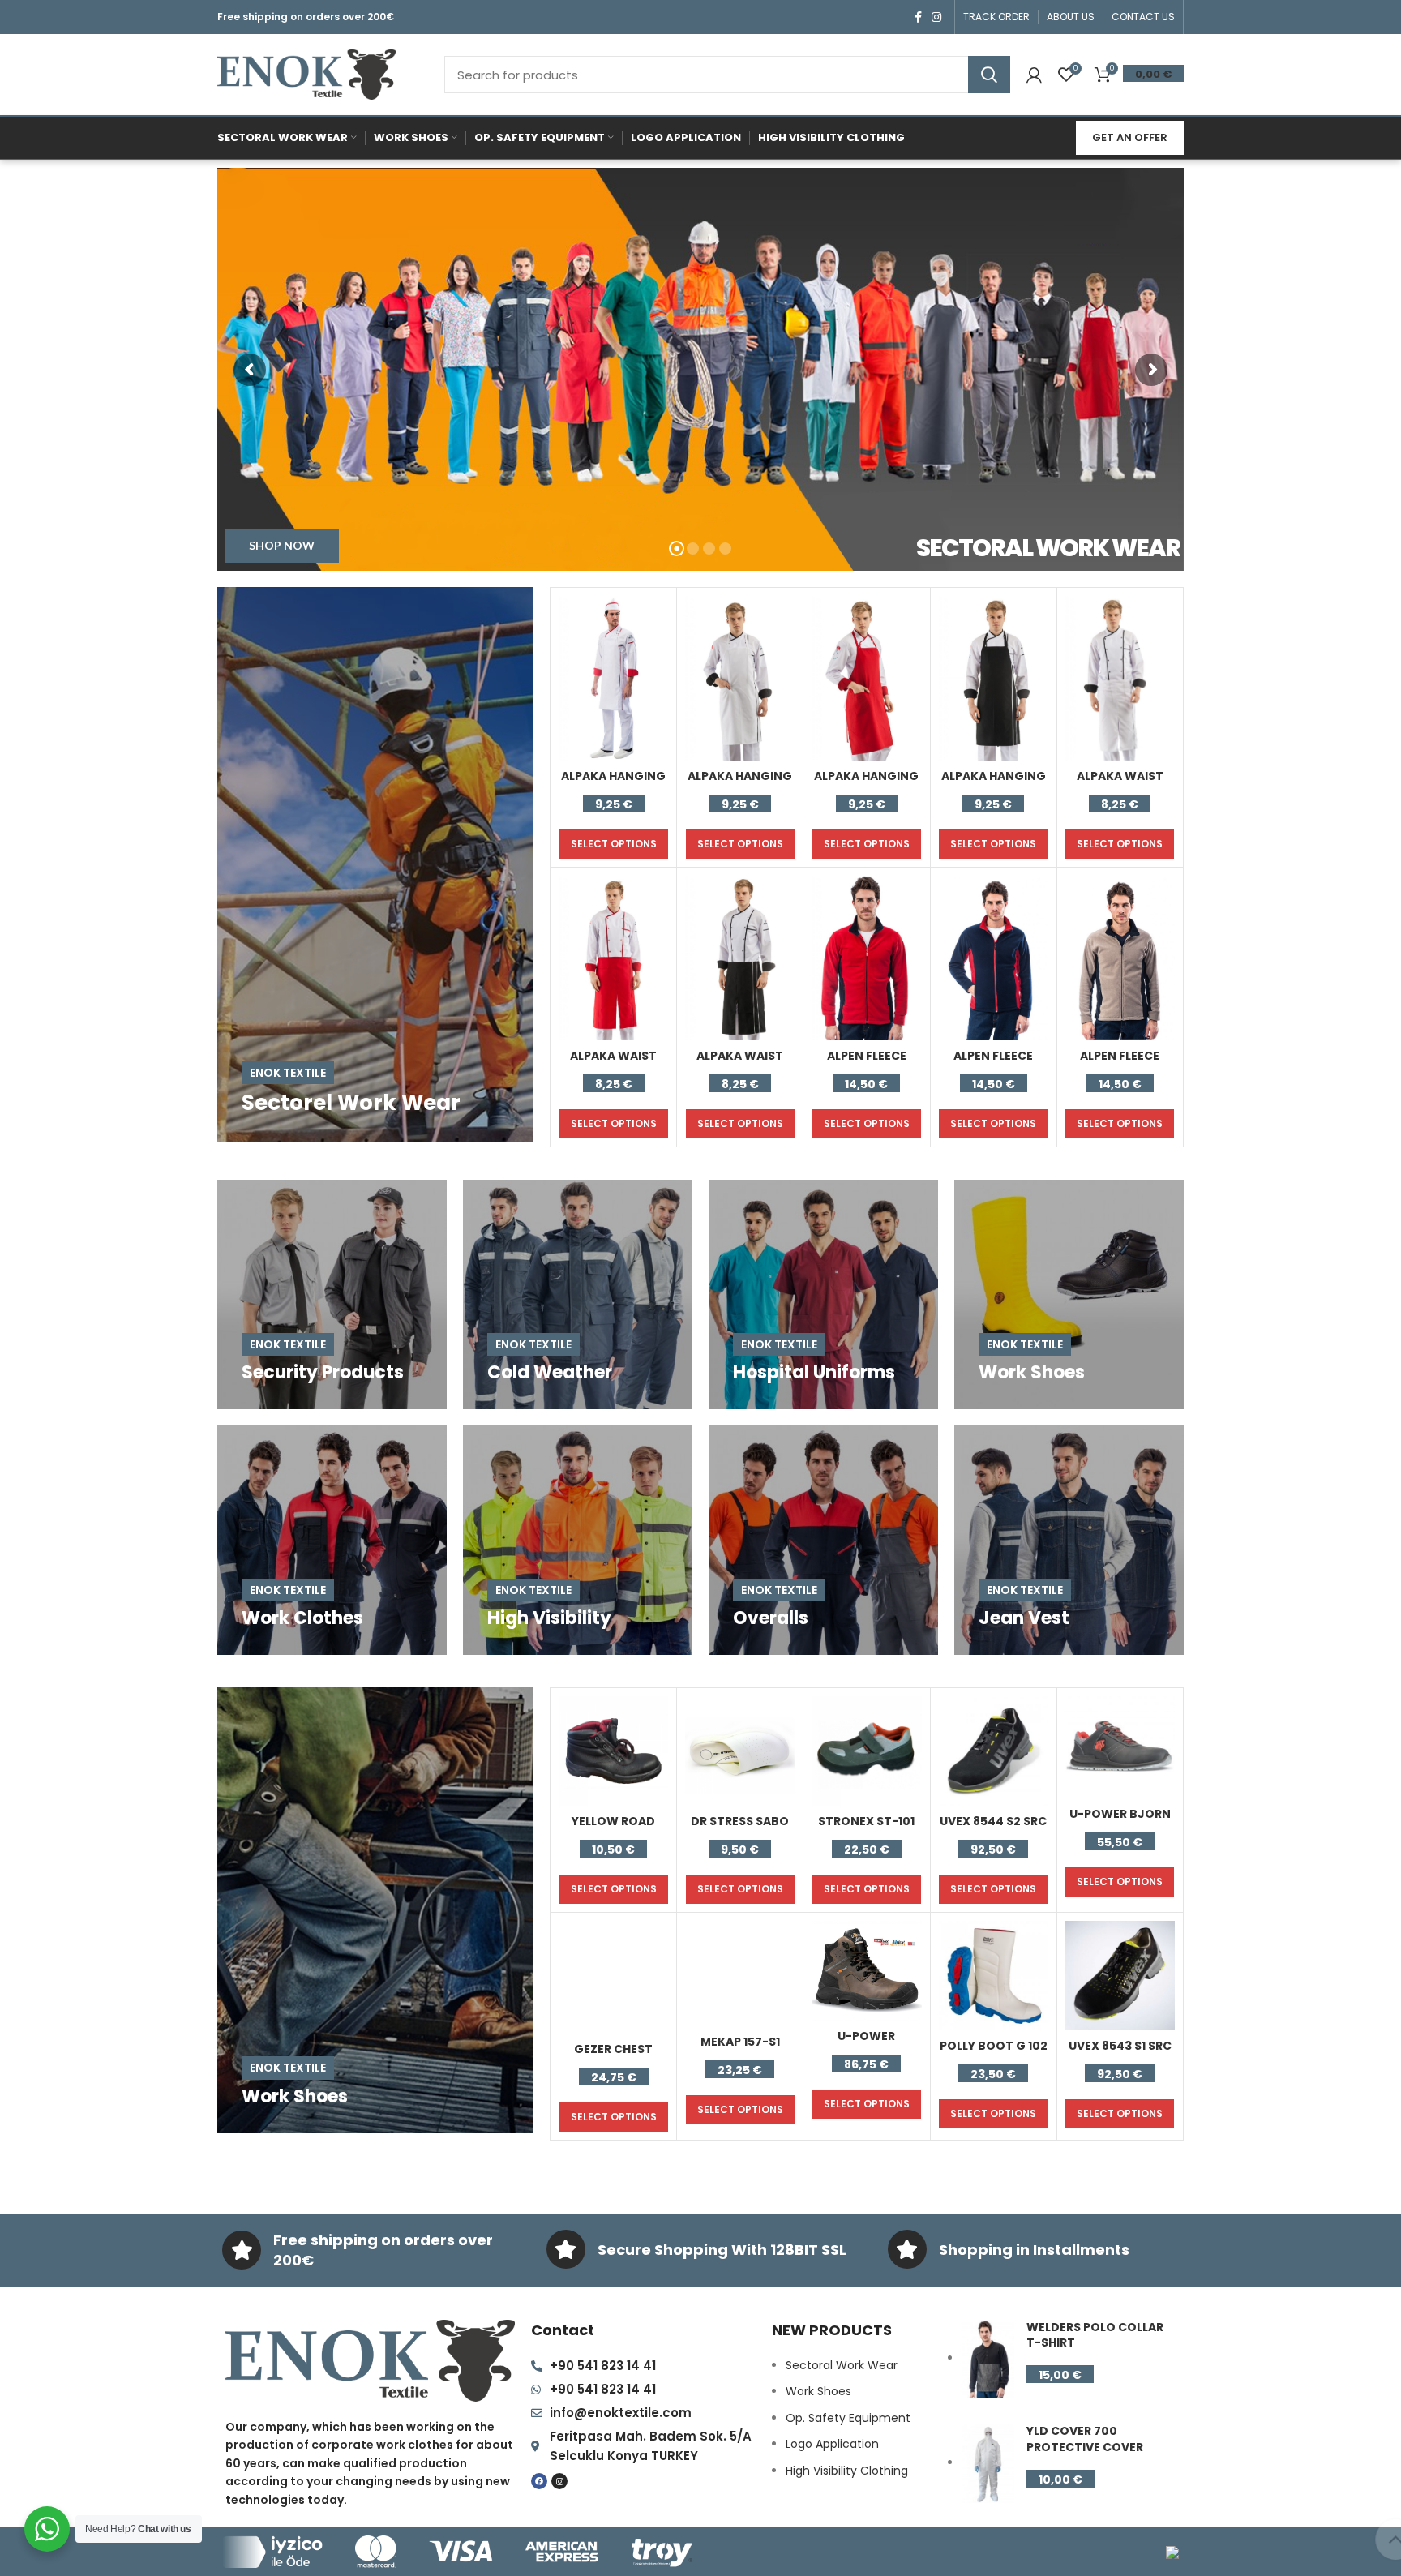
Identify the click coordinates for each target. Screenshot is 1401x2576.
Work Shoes (818, 2391)
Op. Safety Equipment (848, 2418)
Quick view (656, 622)
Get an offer (1130, 137)
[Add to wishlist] (656, 659)
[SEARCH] (989, 75)
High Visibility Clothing (847, 2471)
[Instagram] (559, 2481)
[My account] (1034, 75)
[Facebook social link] (918, 17)
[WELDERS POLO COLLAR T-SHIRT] (988, 2360)
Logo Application (832, 2444)
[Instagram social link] (936, 17)
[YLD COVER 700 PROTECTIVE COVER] (988, 2463)
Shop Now (282, 545)
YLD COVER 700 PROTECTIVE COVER (1085, 2439)
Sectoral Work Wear (842, 2365)
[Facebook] (539, 2481)
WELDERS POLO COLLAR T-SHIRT (1095, 2336)
